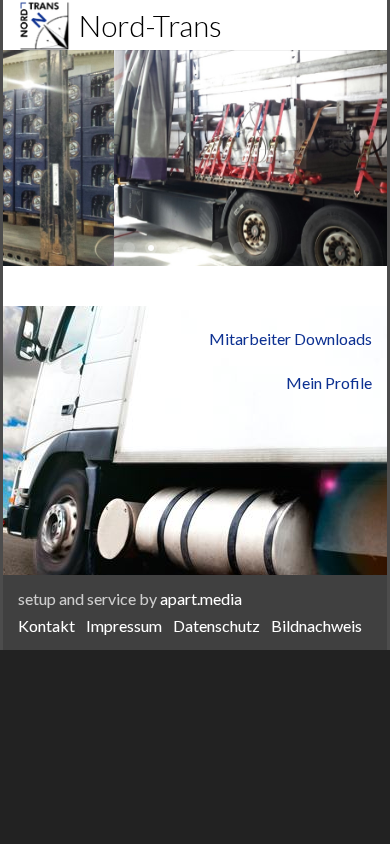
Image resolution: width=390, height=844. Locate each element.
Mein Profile (329, 382)
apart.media (201, 598)
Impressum (124, 625)
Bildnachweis (316, 625)
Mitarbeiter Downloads (290, 338)
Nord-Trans (147, 25)
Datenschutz (216, 625)
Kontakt (46, 625)
